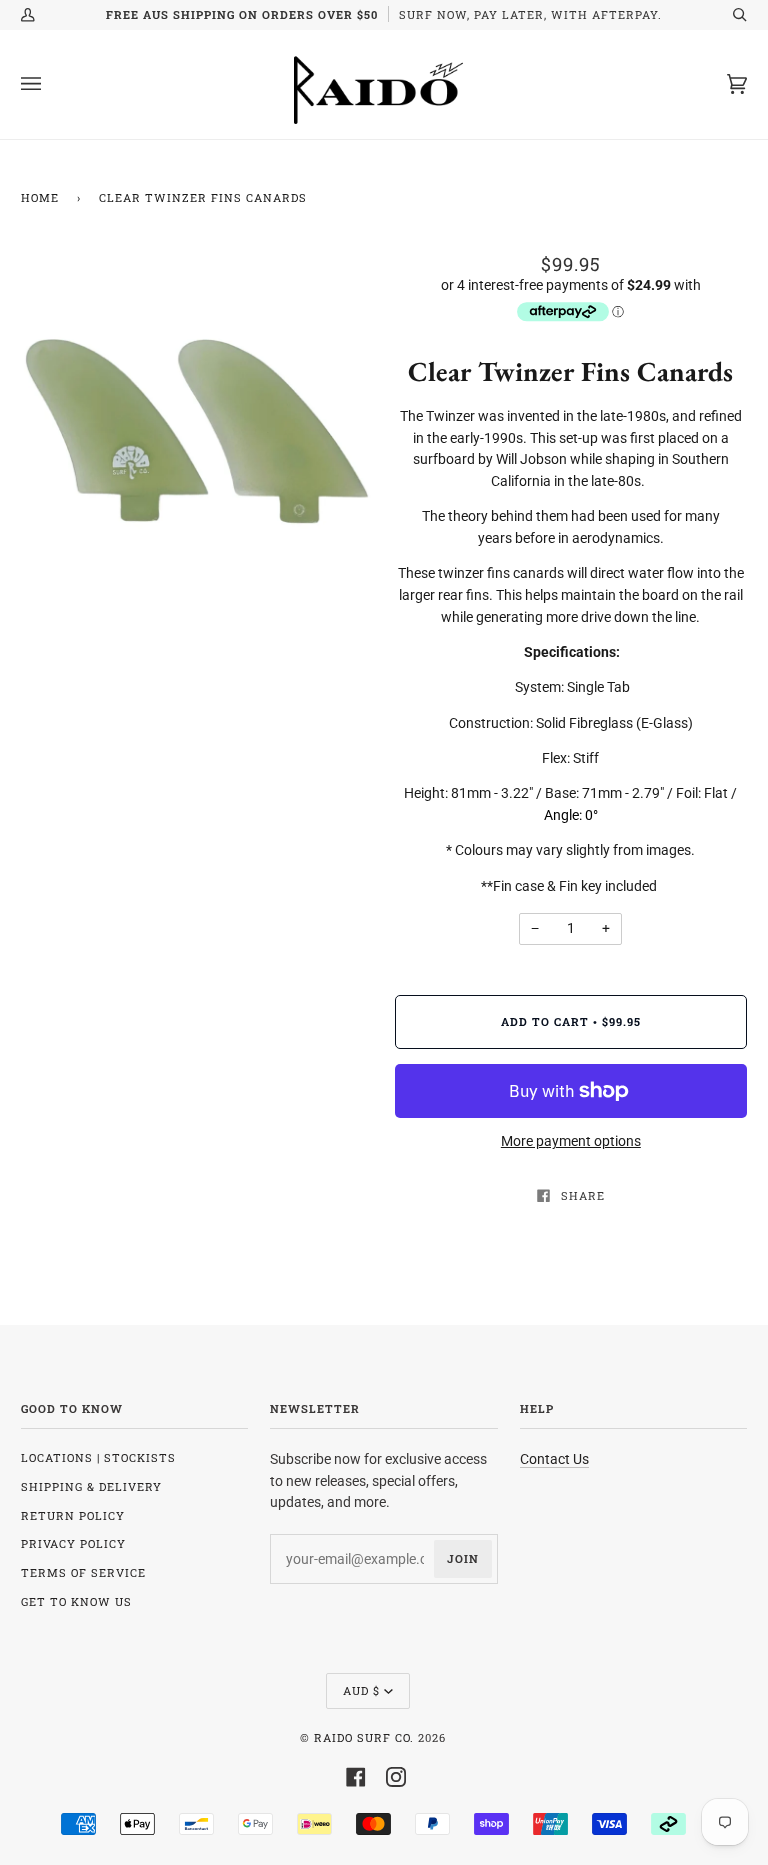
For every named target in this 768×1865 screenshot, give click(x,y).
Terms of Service (83, 1572)
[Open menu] (51, 84)
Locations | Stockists (98, 1457)
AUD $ (361, 1690)
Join (463, 1558)
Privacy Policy (73, 1543)
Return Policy (73, 1515)
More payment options (571, 1141)
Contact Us (554, 1459)
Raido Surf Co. (364, 1737)
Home (40, 197)
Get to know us (76, 1601)
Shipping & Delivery (91, 1486)
